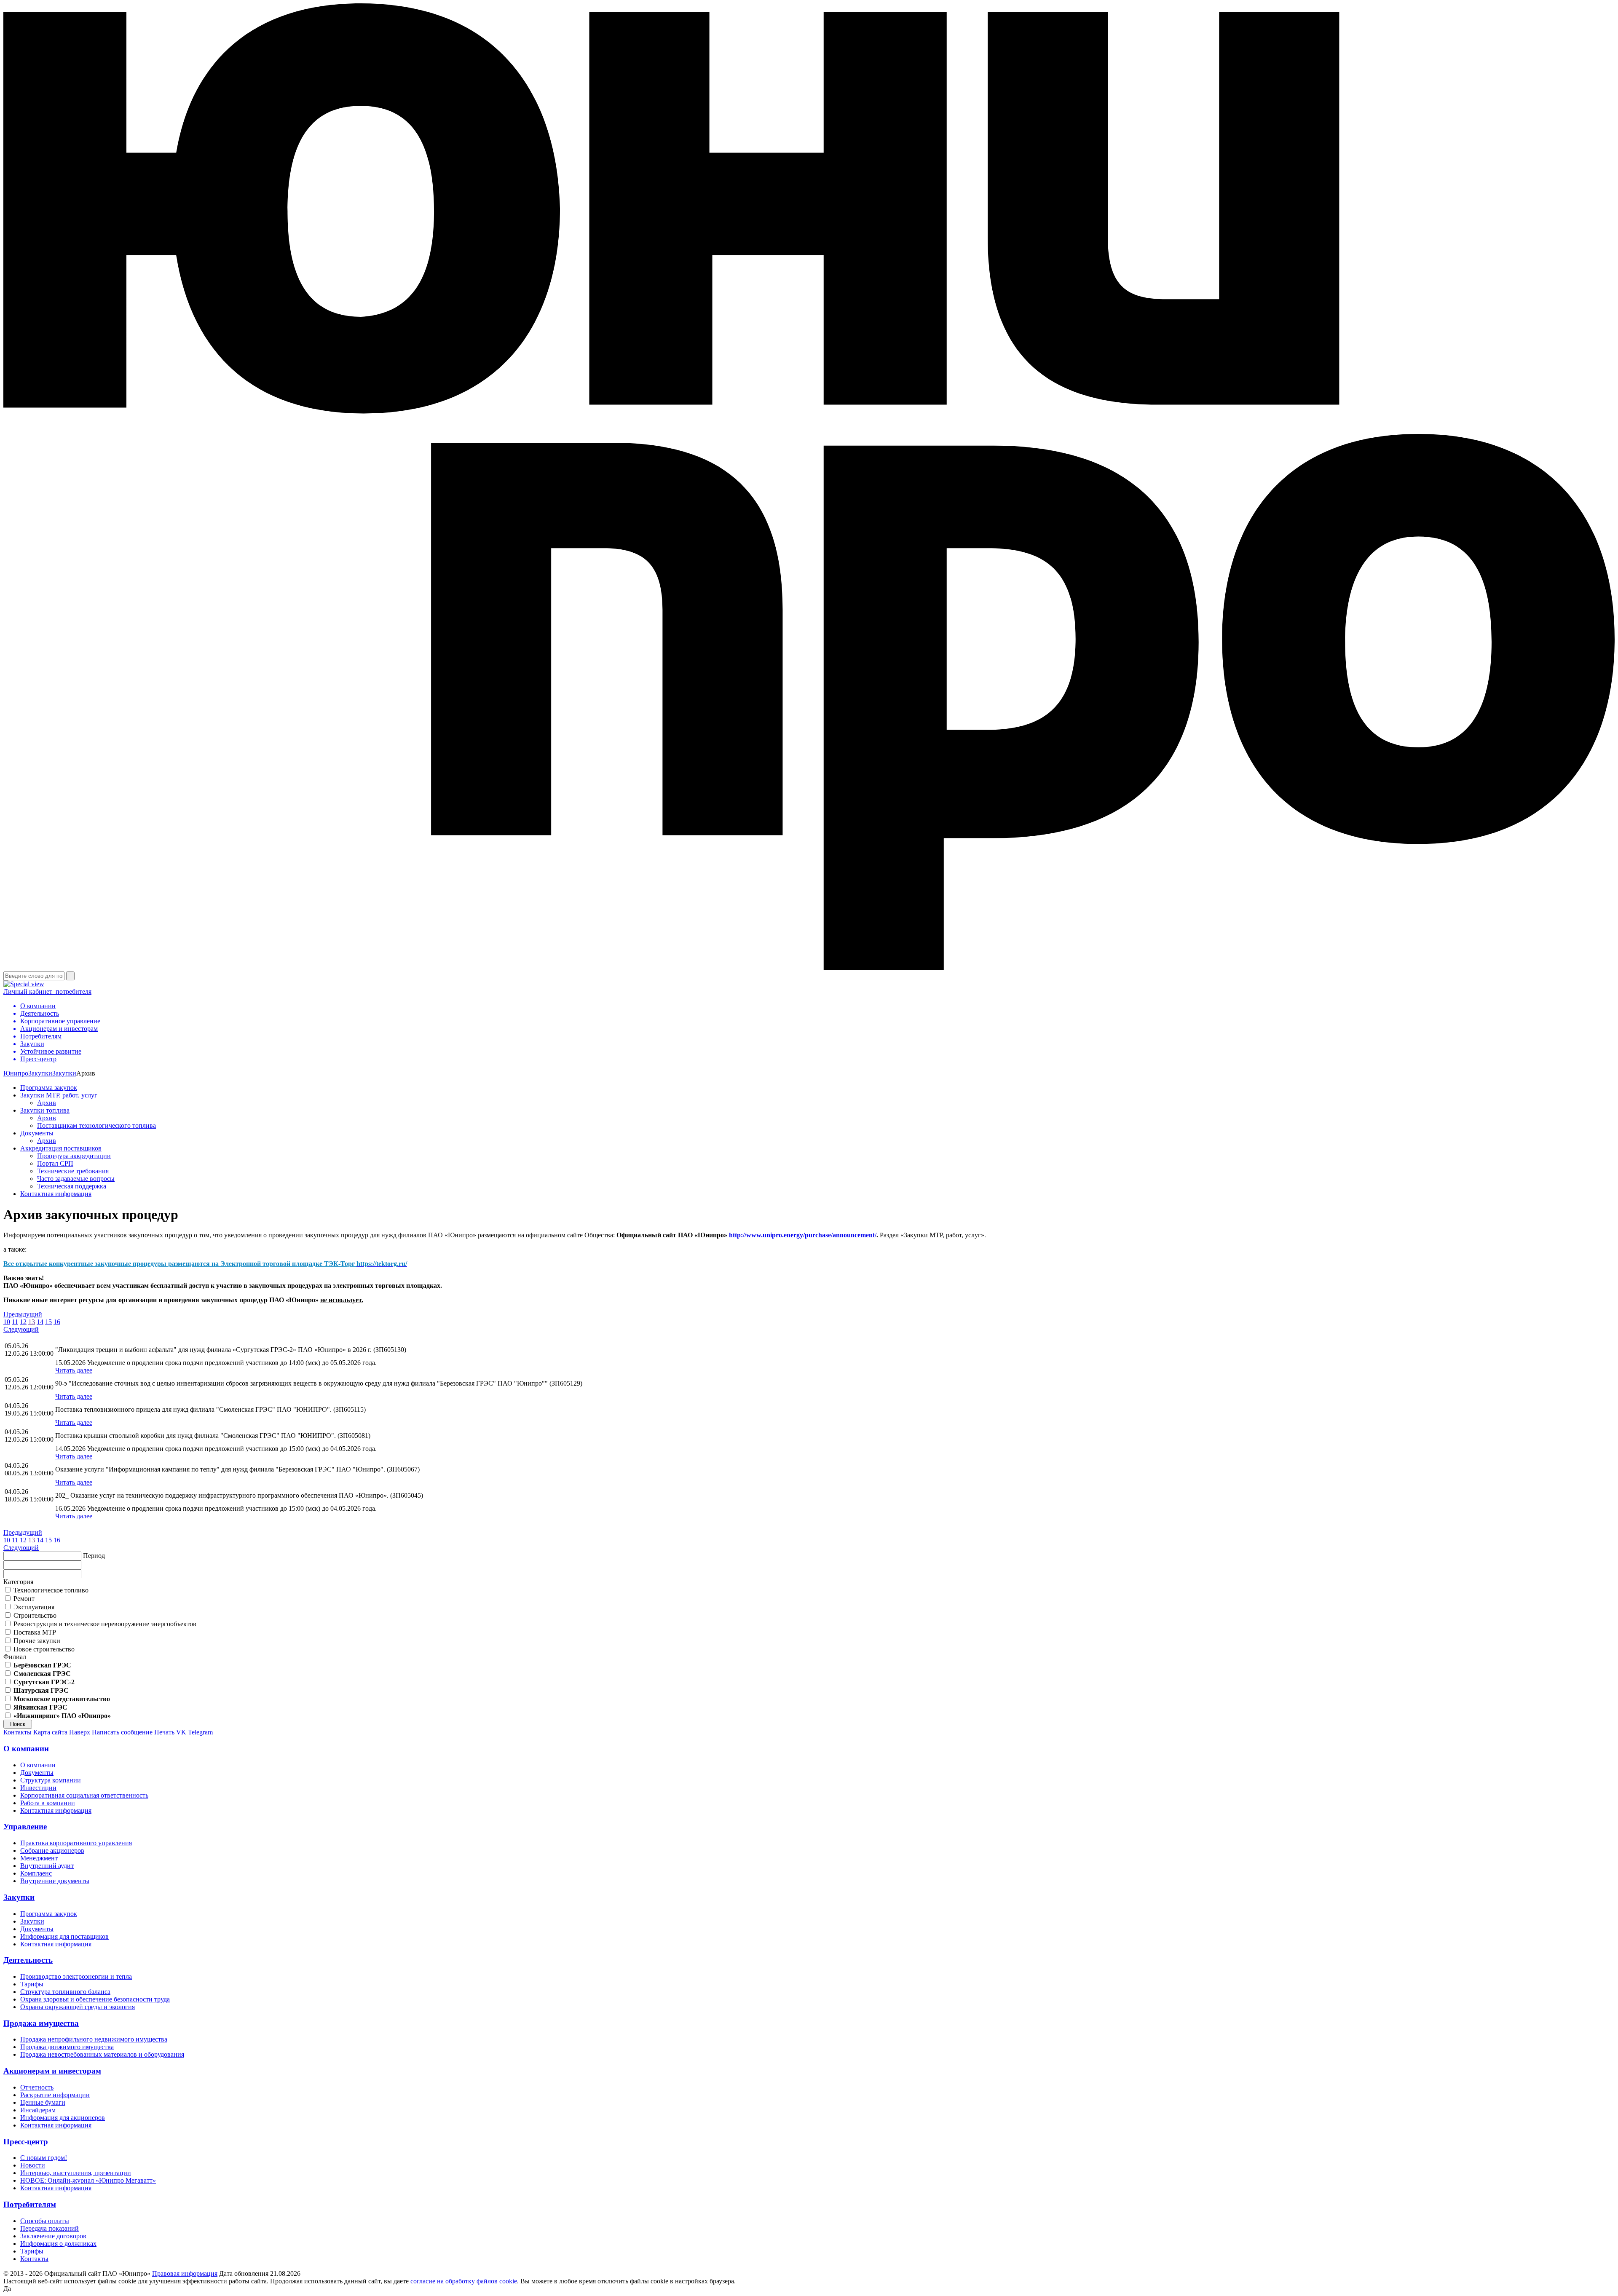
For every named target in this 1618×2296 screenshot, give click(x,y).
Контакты (17, 1732)
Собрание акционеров (52, 1850)
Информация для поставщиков (64, 1936)
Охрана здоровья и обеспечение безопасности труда (95, 1999)
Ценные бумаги (43, 2102)
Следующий (21, 1329)
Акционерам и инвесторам (52, 2071)
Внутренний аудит (47, 1866)
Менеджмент (39, 1858)
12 (23, 1322)
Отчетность (37, 2087)
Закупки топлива (45, 1110)
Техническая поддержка (72, 1186)
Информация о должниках (58, 2244)
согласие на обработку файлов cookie (464, 2281)
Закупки (40, 1073)
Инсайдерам (38, 2110)
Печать (164, 1732)
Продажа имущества (41, 2023)
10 (7, 1322)
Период (94, 1556)
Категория (18, 1582)
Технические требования (73, 1171)
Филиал (15, 1657)
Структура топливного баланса (65, 1992)
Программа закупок (49, 1088)
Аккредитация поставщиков (61, 1148)
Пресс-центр (26, 2142)
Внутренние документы (55, 1881)
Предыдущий (23, 1314)
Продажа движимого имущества (67, 2047)
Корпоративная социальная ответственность (84, 1795)
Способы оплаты (45, 2221)
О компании (26, 1749)
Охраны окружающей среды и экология (78, 2007)
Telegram (200, 1732)
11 (15, 1322)
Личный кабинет (47, 991)
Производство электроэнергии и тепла (76, 1976)
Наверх (80, 1732)
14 (40, 1322)
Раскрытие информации (55, 2095)
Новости (33, 2165)
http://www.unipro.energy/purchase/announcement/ (803, 1235)
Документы (37, 1133)
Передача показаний (50, 2228)
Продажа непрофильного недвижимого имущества (94, 2039)
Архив (47, 1103)
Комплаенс (36, 1873)
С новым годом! (44, 2158)
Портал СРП (55, 1163)
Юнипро (16, 1073)
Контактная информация (56, 1194)
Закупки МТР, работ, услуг (59, 1095)
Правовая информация (185, 2273)
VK (181, 1732)
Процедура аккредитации (74, 1156)
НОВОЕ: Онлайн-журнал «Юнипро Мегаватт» (88, 2180)
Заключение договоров (53, 2236)
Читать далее (74, 1370)
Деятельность (28, 1960)
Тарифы (32, 1984)
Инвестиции (38, 1788)
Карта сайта (50, 1732)
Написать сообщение (122, 1732)
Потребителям (30, 2204)
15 (48, 1322)
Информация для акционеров (63, 2118)
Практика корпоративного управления (76, 1843)
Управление (25, 1826)
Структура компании (51, 1780)
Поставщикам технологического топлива (96, 1125)
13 (32, 1322)
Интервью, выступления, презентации (76, 2173)
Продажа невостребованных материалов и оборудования (102, 2054)
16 (57, 1322)
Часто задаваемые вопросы (76, 1179)
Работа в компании (48, 1803)
